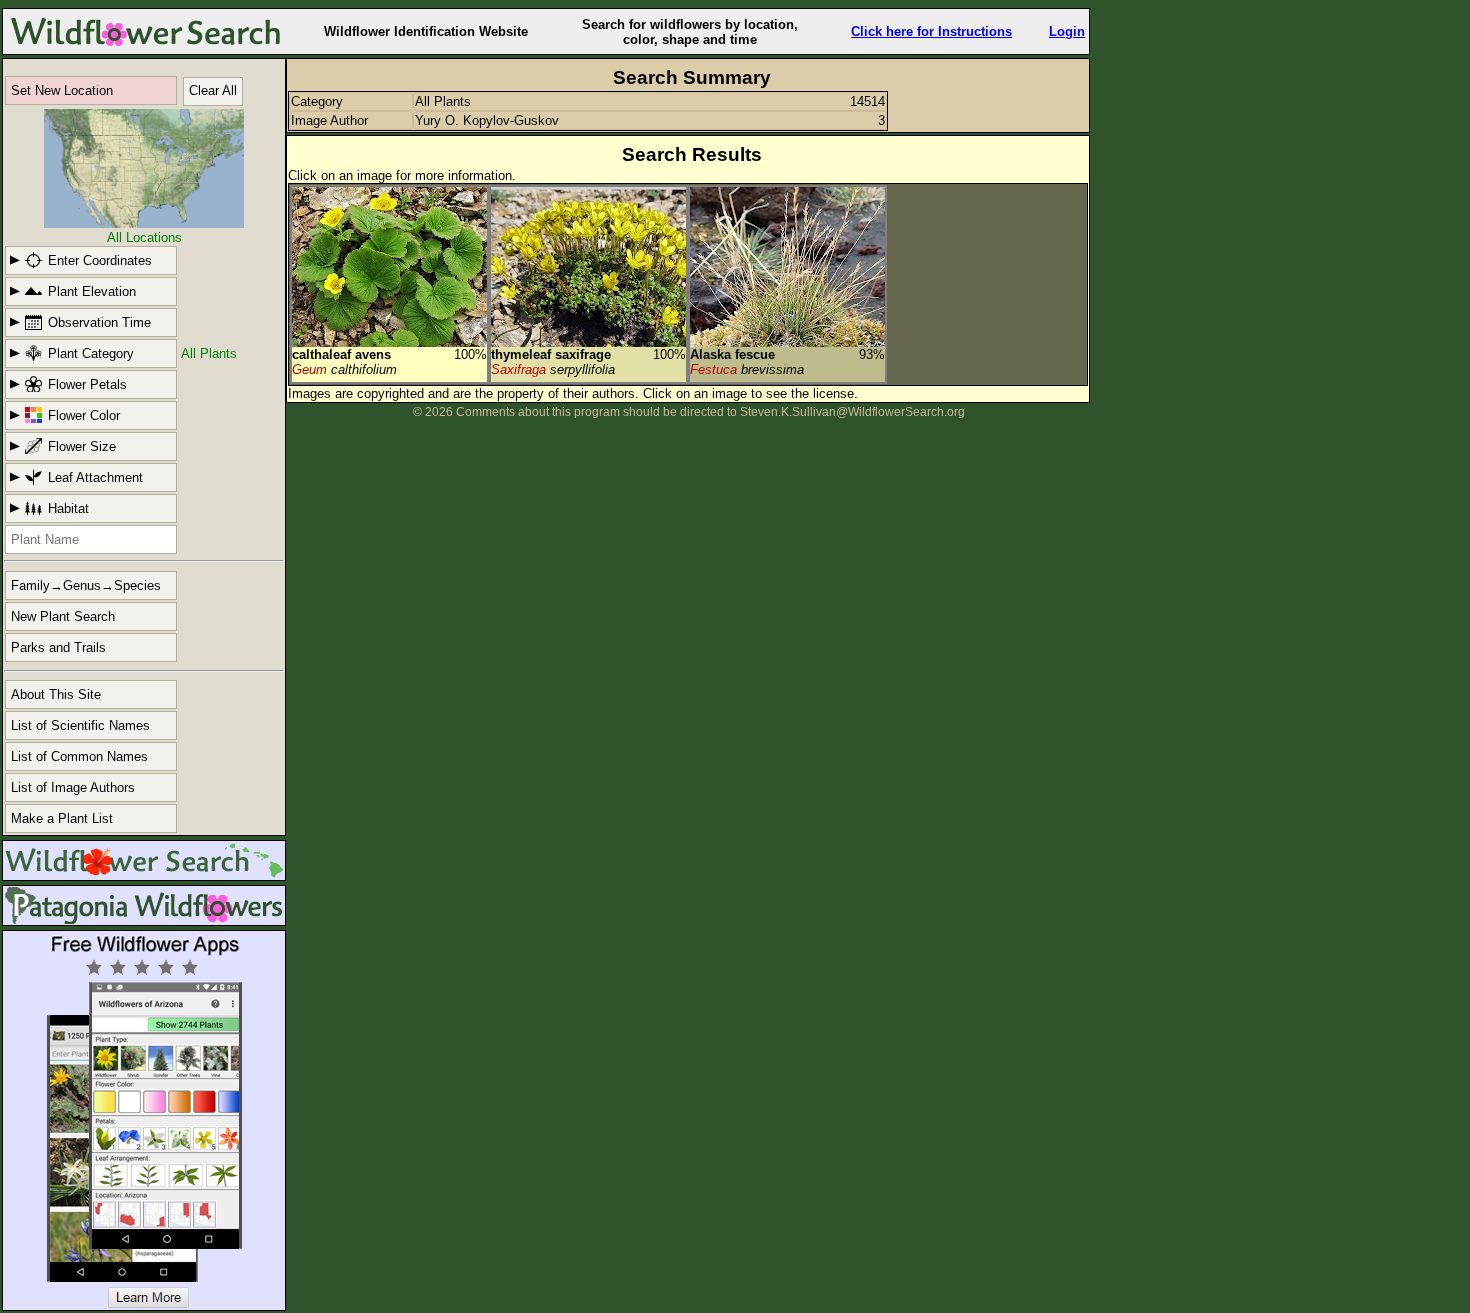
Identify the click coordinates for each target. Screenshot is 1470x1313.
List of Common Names (79, 756)
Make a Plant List (62, 818)
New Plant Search (63, 616)
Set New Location (62, 90)
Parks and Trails (58, 647)
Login (1067, 31)
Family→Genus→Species (86, 585)
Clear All (213, 90)
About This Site (56, 694)
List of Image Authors (73, 787)
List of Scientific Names (80, 725)
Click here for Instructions (931, 31)
